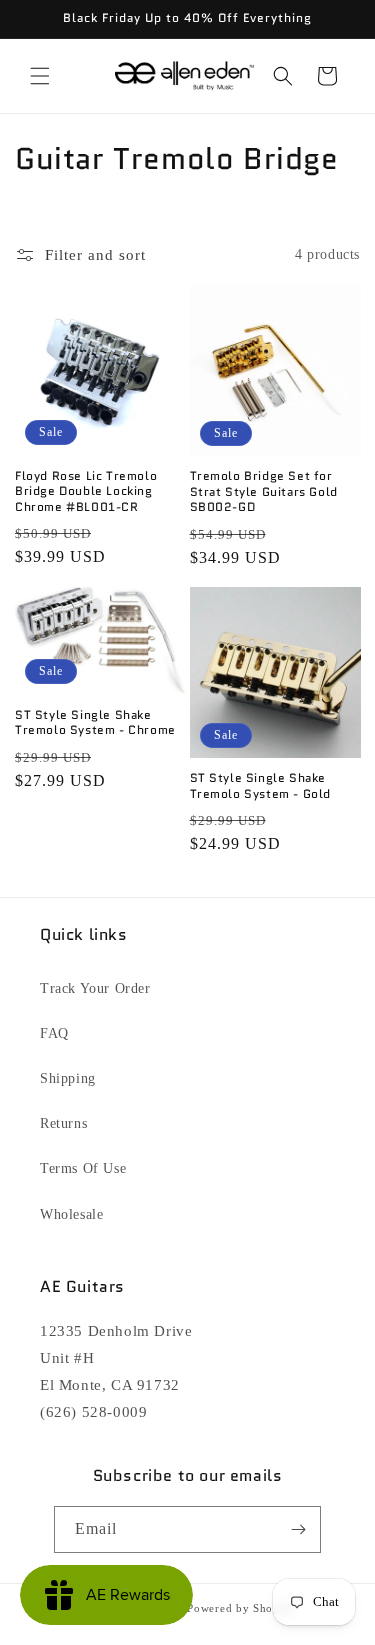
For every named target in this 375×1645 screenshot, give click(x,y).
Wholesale (71, 1214)
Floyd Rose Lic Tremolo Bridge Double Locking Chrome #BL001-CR (86, 491)
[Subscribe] (298, 1529)
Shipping (68, 1078)
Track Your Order (95, 988)
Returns (63, 1123)
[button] (40, 76)
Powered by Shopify (241, 1608)
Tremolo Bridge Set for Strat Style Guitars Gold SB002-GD (264, 491)
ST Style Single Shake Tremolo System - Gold (261, 785)
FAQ (54, 1033)
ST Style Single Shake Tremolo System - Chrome (95, 722)
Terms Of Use (83, 1168)
